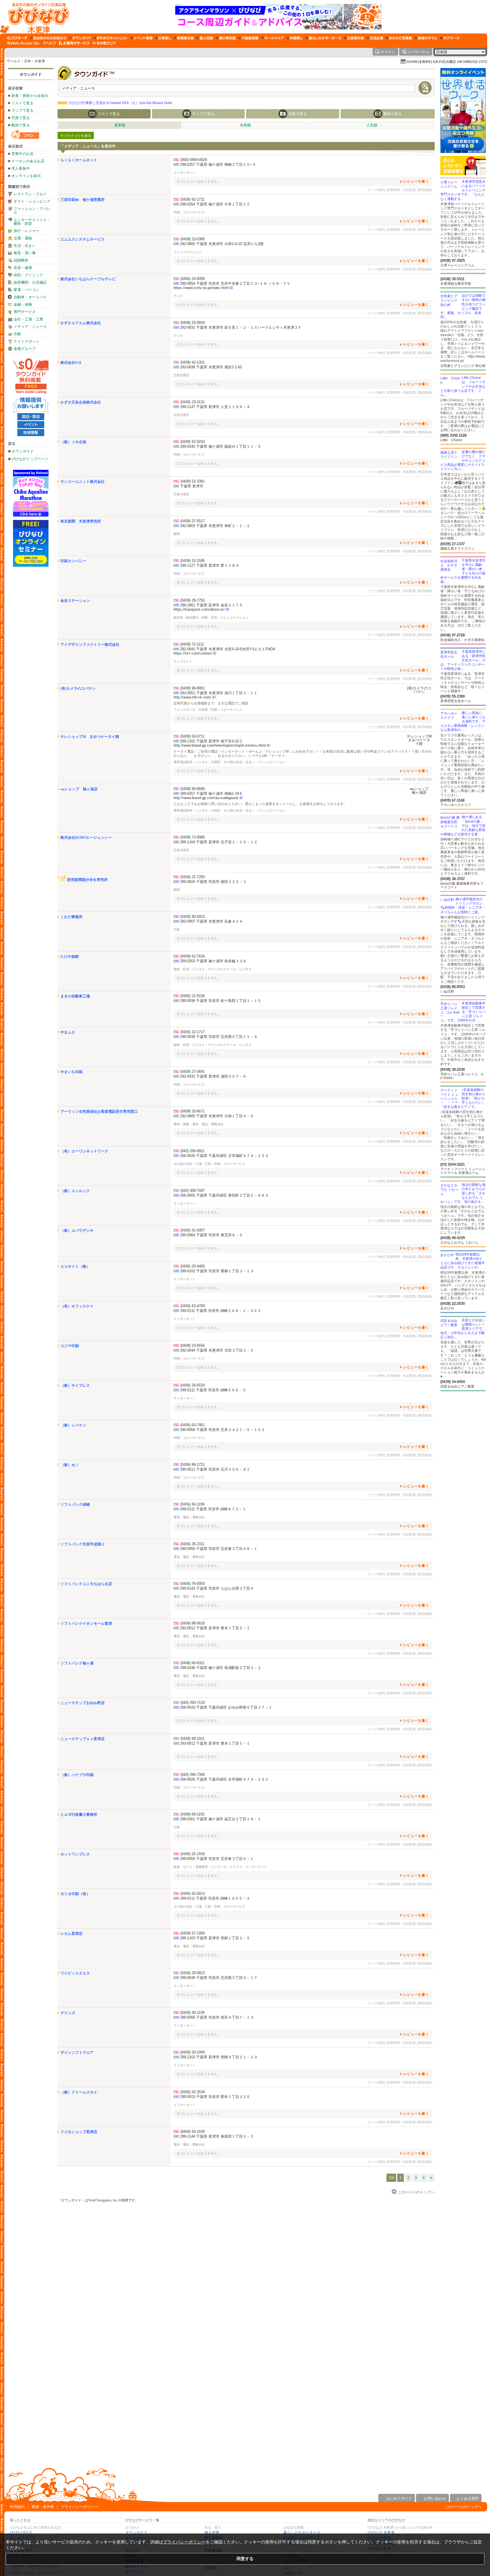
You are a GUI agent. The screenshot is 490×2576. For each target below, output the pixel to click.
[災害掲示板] (354, 38)
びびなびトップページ (30, 459)
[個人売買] (205, 38)
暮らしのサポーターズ (302, 2533)
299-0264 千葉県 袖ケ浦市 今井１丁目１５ (215, 204)
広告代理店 (181, 375)
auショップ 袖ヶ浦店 (79, 789)
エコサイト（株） (75, 1266)
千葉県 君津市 (192, 486)
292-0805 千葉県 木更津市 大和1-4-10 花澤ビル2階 (222, 244)
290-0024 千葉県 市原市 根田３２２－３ (213, 882)
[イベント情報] (142, 38)
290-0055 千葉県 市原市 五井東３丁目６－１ (217, 1859)
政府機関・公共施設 (30, 282)
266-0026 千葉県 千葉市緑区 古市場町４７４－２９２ (224, 1779)
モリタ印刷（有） (75, 1894)
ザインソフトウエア (77, 2052)
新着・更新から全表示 (30, 96)
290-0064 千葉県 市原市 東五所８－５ (211, 1235)
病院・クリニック (28, 275)
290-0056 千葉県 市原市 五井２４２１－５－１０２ (222, 1430)
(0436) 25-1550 (193, 1854)
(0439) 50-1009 (193, 2052)
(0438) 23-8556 (193, 1346)
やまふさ (68, 1032)
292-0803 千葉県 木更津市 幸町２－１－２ (215, 526)
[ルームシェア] (273, 38)
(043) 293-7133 (193, 1703)
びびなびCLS (21, 2533)
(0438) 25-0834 (193, 323)
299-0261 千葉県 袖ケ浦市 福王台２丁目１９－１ (221, 1819)
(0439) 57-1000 (193, 1933)
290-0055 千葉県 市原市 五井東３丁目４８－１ (219, 1549)
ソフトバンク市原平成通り (83, 1544)
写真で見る (21, 118)
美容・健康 (23, 268)
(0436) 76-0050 (193, 1584)
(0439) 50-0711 (192, 736)
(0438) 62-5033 (193, 442)
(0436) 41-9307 (193, 1230)
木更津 (40, 61)
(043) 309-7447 (193, 1191)
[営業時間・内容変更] (401, 190)
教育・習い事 (25, 253)
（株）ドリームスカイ (79, 2092)
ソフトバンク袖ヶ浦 (77, 1663)
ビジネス (245, 969)
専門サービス (25, 312)
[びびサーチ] (17, 38)
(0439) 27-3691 (193, 1072)
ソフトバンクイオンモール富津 (86, 1623)
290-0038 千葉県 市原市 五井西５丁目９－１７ (219, 1978)
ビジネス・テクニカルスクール (214, 969)
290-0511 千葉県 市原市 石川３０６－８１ (215, 1469)
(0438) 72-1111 (192, 644)
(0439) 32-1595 (193, 561)
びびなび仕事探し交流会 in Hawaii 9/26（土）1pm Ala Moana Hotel (115, 103)
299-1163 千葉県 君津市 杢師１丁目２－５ (215, 1938)
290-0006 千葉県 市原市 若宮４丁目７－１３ (217, 2017)
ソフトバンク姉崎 (75, 1504)
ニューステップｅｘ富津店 (83, 1739)
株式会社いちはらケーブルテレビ (88, 279)
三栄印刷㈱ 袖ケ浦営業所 (83, 200)
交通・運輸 (23, 238)
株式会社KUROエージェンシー (86, 837)
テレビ (178, 296)
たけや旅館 (70, 956)
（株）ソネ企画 (73, 442)
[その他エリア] (104, 43)
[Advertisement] (31, 657)
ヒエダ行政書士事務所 (79, 1814)
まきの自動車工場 (75, 996)
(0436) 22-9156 (193, 996)
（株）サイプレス (75, 1385)
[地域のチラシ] (426, 38)
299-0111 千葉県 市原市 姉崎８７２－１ (213, 1509)
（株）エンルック (75, 1191)
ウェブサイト (183, 661)
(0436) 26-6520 (193, 1385)
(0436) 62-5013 (193, 1894)
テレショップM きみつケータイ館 (90, 737)
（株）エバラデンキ (77, 1230)
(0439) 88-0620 (193, 1623)
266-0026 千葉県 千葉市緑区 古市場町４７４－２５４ (224, 1156)
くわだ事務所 (71, 917)
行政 (177, 929)
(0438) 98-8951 (193, 688)
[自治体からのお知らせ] (48, 38)
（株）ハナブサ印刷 (77, 1775)
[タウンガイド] (80, 38)
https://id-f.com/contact (193, 653)
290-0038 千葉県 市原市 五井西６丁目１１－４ (219, 1037)
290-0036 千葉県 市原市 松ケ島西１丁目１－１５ (221, 1001)
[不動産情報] (249, 38)
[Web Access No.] (24, 43)
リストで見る (22, 103)
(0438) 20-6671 (193, 1111)
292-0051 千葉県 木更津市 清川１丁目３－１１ (219, 693)
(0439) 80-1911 (192, 1739)
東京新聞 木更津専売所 (81, 521)
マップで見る (22, 110)
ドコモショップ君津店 (79, 2132)
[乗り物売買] (226, 38)
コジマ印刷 (70, 1346)
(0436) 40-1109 (192, 2013)
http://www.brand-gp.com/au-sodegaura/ (206, 798)
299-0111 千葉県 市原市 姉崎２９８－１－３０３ (220, 1311)
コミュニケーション (188, 252)
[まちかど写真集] (399, 38)
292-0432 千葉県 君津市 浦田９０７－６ (213, 1076)
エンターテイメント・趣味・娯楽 (32, 222)
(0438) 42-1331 (193, 362)
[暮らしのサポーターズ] (324, 38)
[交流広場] (375, 38)
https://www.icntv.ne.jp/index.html (201, 288)
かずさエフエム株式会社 (81, 323)
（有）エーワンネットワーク (84, 1151)
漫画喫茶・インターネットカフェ (219, 1867)
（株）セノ (70, 1465)
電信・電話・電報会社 (208, 1124)
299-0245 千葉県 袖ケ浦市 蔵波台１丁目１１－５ (221, 446)
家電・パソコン (27, 290)
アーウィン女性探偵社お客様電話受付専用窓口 (99, 1111)
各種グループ (25, 349)
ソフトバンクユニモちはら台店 (86, 1584)
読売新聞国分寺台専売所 (87, 880)
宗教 (17, 334)
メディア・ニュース (30, 327)
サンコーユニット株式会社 (83, 482)
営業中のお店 (22, 154)
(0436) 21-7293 (193, 877)
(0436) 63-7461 (193, 1425)
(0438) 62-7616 (193, 956)
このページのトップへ (463, 2507)
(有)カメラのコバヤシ (78, 688)
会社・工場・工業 (28, 319)
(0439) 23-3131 (193, 402)
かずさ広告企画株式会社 (81, 402)
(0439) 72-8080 (193, 837)
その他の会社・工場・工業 (192, 1164)
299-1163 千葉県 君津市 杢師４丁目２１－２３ (219, 2057)
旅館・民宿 (209, 617)
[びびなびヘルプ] (50, 43)
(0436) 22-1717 (193, 1032)
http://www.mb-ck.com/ (192, 697)
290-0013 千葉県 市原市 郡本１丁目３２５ (215, 2097)
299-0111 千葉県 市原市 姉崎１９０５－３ (215, 1898)
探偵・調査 (181, 1124)
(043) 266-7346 (193, 1775)
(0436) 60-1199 (192, 1504)
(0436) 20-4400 (193, 1266)
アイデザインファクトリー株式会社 (90, 644)
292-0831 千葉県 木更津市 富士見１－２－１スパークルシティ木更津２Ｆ (241, 327)
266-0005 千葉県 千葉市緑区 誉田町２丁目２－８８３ (224, 1195)
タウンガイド (31, 74)
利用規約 (17, 2507)
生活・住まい (25, 246)
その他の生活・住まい (239, 762)
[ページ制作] (376, 190)
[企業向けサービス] (74, 43)
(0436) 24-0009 (193, 279)
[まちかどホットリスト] (111, 38)
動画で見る (21, 125)
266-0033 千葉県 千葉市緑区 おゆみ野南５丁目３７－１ (226, 1707)
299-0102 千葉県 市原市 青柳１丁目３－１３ (217, 1271)
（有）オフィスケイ (77, 1306)
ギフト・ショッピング (32, 201)
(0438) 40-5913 (193, 917)
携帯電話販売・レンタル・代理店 (197, 762)
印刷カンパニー (73, 561)
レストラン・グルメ (30, 194)
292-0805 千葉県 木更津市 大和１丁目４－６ (217, 1116)
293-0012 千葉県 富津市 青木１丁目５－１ (215, 1628)
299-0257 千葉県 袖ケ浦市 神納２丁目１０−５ (218, 164)
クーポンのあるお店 (28, 161)
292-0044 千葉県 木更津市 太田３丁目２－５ (217, 1350)
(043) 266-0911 (192, 1151)
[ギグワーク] (450, 38)
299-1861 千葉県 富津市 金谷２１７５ (211, 605)
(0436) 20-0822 (193, 1973)
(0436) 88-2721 (193, 1465)
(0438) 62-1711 (192, 199)
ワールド (14, 61)
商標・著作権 (43, 2507)
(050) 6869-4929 (194, 160)
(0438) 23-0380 (193, 239)
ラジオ (178, 335)
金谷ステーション (75, 601)
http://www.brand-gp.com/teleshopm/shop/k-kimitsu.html (220, 745)
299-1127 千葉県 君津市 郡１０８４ (210, 565)
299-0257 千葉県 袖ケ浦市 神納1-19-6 (211, 794)
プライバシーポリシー (79, 2507)
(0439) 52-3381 (193, 481)
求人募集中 (21, 168)
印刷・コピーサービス (189, 212)
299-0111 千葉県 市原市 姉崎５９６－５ (213, 1390)
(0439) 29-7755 (193, 600)
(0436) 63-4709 (193, 1306)
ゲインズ (68, 2013)
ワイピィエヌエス (75, 1973)
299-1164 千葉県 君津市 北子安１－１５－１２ (219, 842)
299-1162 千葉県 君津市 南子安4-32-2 (211, 741)
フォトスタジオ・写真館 (191, 710)
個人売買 (212, 2533)
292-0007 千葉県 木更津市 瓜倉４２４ (211, 921)
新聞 (177, 534)
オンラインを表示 (26, 176)
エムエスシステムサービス (83, 239)
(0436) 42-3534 (193, 2092)
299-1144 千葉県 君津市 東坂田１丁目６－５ (217, 2136)
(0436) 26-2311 (192, 1544)
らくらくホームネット (79, 160)
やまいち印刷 (71, 1072)
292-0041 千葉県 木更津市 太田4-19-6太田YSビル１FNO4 (228, 649)
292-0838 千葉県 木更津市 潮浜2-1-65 (211, 367)
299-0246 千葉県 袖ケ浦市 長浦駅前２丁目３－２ (221, 1668)
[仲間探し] (295, 38)
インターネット (184, 173)
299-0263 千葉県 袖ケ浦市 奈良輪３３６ (213, 961)
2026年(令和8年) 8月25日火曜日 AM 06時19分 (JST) (447, 62)
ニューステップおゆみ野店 (83, 1703)
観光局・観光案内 (186, 617)
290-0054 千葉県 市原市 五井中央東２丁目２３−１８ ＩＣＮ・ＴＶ (235, 283)
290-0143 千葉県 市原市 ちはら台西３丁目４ (217, 1588)
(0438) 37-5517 (193, 521)
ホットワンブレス (75, 1854)
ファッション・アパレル (32, 211)
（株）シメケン (73, 1425)
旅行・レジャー (27, 231)
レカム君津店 (71, 1933)
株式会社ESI (71, 363)
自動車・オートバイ (30, 297)
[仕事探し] (163, 38)
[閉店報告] (425, 190)
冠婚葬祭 (21, 260)
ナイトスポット (27, 341)
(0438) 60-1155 (192, 1814)
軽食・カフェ (183, 1867)
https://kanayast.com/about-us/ (199, 609)
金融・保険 (23, 304)
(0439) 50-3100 (193, 2132)
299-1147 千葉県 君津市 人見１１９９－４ (215, 407)
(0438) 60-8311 (192, 1663)
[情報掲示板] (184, 38)
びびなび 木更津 (381, 2533)
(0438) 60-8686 (193, 789)
